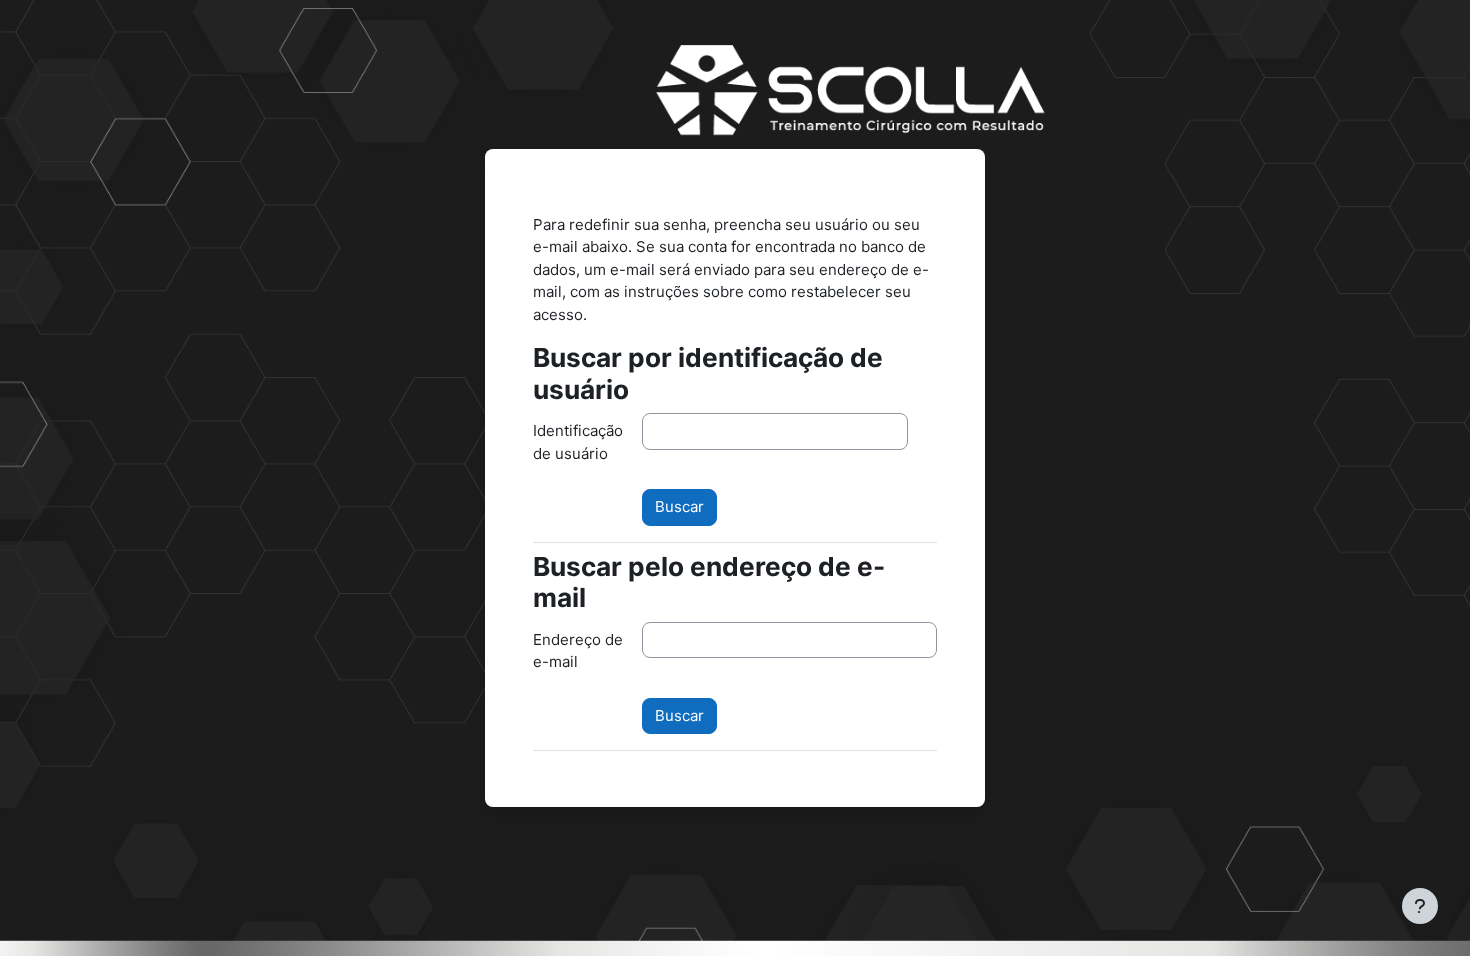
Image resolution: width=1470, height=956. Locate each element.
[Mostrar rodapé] (1420, 906)
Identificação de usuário (578, 442)
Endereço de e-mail (578, 651)
